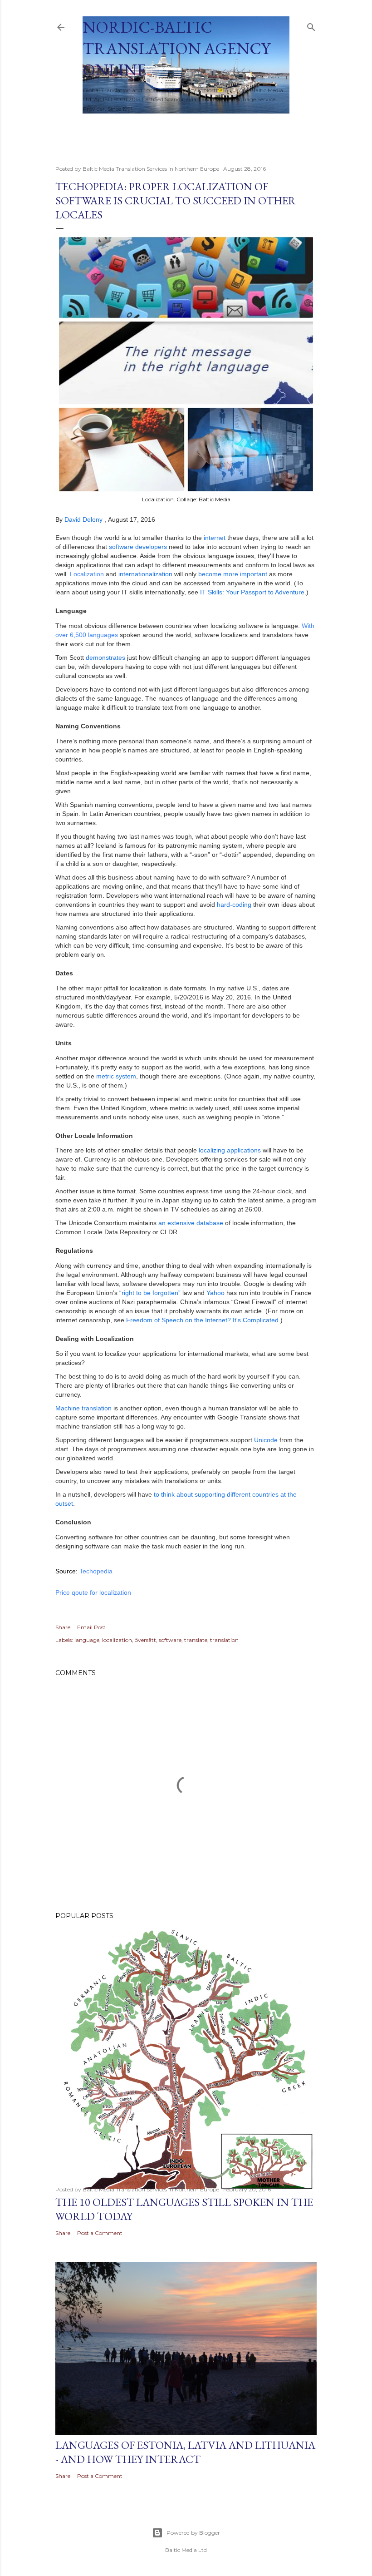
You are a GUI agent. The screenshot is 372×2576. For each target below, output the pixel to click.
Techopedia (96, 1571)
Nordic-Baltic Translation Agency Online (176, 48)
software (170, 1640)
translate (196, 1640)
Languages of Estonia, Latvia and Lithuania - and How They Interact (185, 2452)
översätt (145, 1640)
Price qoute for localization (93, 1592)
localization (117, 1640)
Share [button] (63, 1627)
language (87, 1640)
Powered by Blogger (193, 2533)
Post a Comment (100, 2233)
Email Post (91, 1627)
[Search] (311, 25)
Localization (87, 574)
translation (224, 1640)
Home (97, 125)
